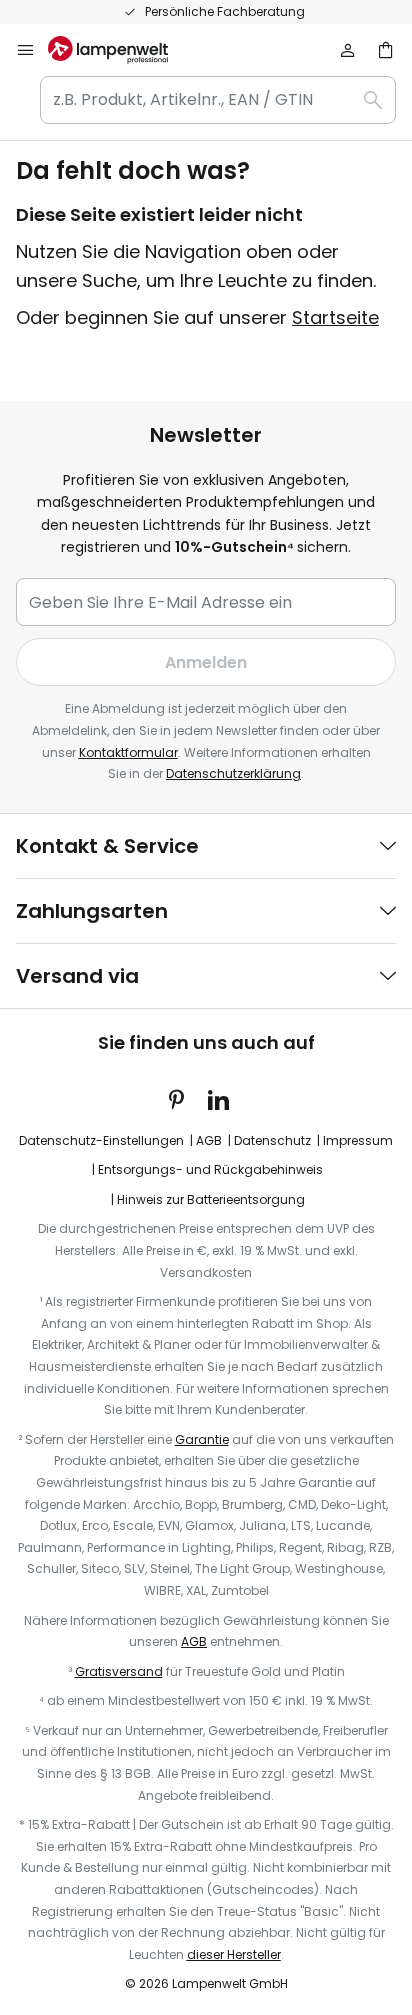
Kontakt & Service (107, 846)
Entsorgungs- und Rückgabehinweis (210, 1169)
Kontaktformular (128, 752)
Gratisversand (119, 1671)
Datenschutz (272, 1140)
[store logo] (120, 50)
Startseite (335, 317)
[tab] (206, 846)
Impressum (358, 1140)
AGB (209, 1140)
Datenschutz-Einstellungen (101, 1140)
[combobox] (218, 100)
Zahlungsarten (92, 911)
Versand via (77, 976)
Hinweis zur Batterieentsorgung (211, 1199)
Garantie (202, 1439)
